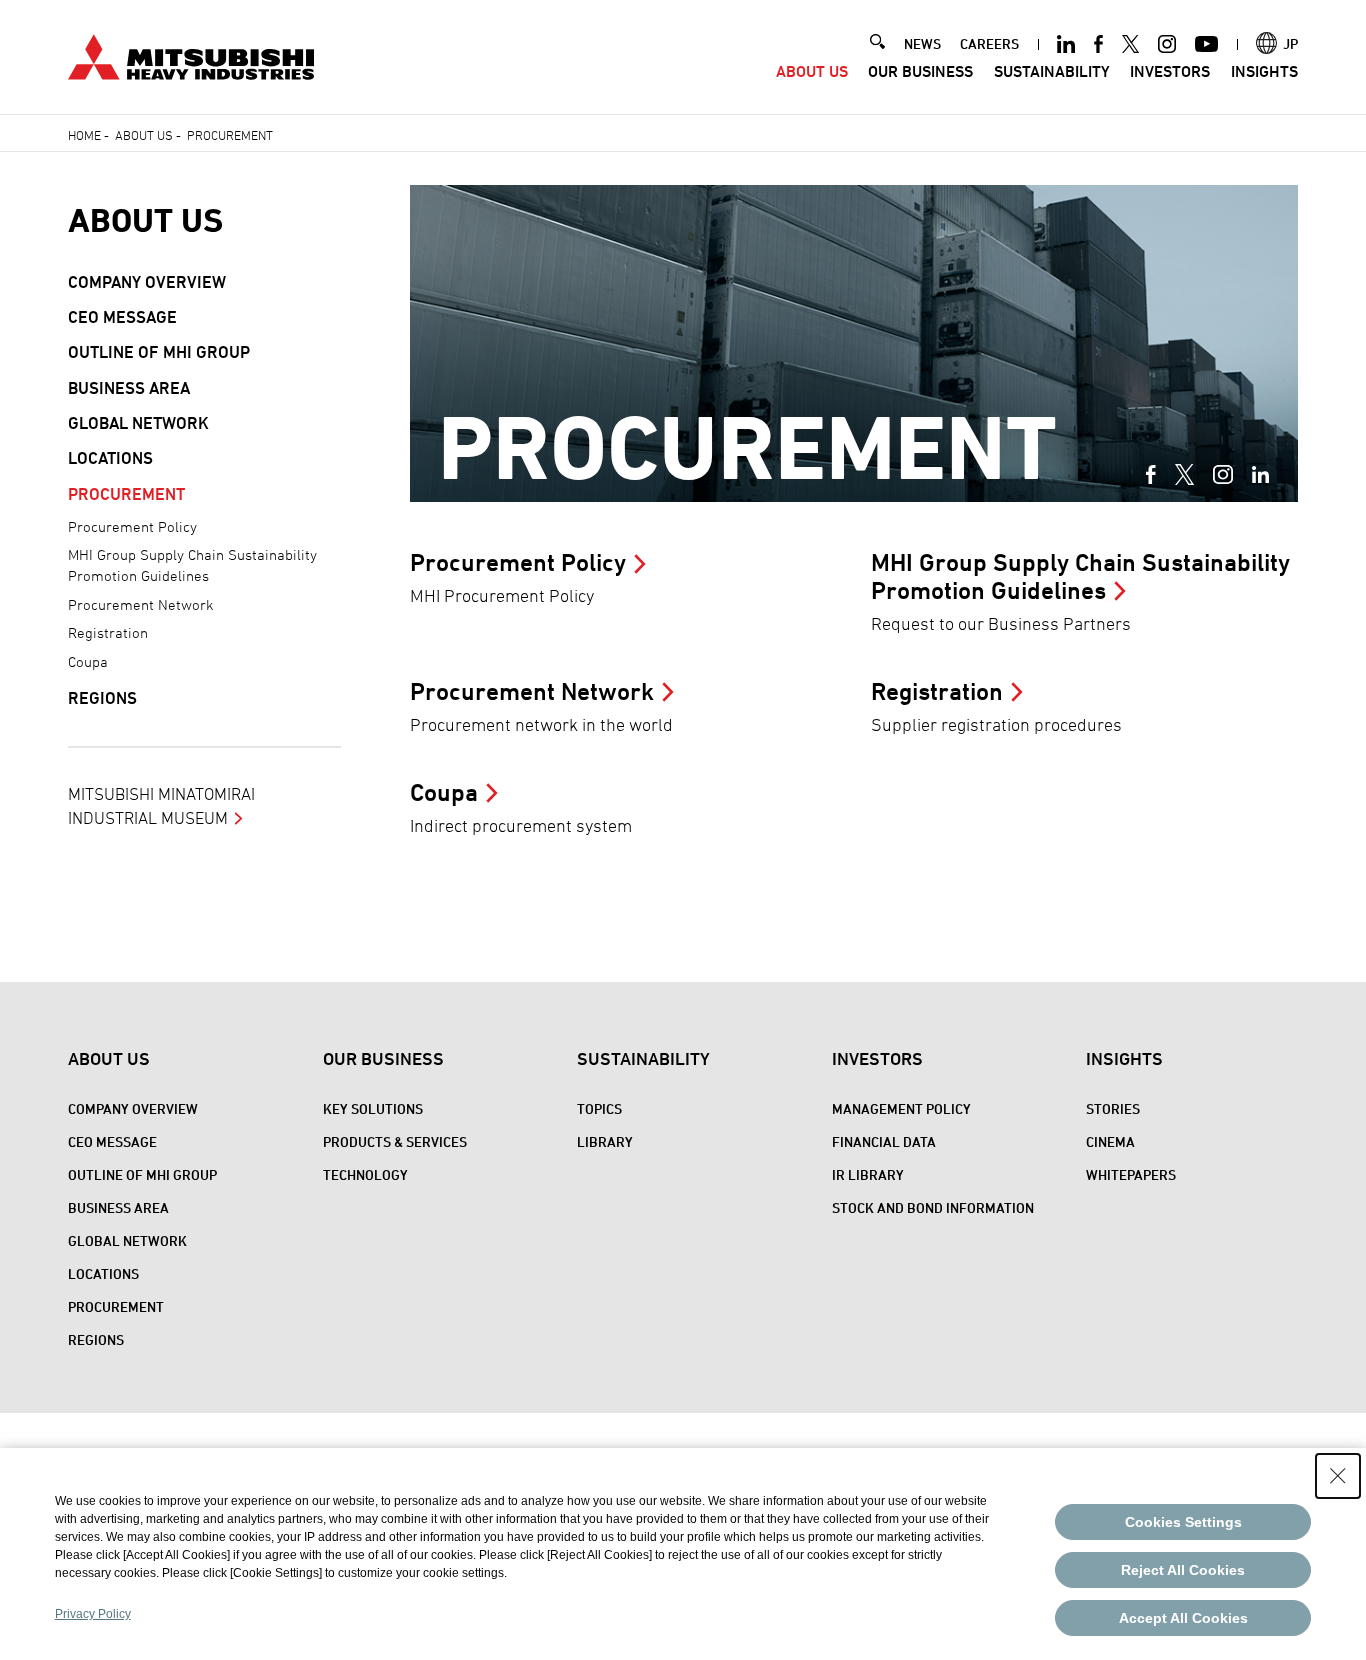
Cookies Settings (1183, 1522)
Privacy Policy (93, 1614)
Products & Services (395, 1141)
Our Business (920, 71)
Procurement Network (141, 604)
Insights (1264, 71)
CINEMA (1110, 1141)
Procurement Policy (132, 526)
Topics (599, 1108)
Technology (365, 1174)
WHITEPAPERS (1131, 1174)
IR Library (868, 1174)
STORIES (1113, 1108)
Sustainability (1052, 71)
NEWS (922, 43)
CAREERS (989, 43)
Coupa (88, 661)
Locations (110, 458)
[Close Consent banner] (1338, 1476)
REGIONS (102, 698)
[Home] (191, 54)
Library (605, 1141)
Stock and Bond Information (933, 1207)
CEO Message (122, 317)
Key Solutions (373, 1108)
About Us (812, 71)
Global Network (138, 423)
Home (84, 135)
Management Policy (901, 1108)
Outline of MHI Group (159, 352)
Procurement (126, 494)
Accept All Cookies (1183, 1618)
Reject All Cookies (1183, 1570)
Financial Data (884, 1141)
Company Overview (147, 282)
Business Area (129, 388)
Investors (1170, 71)
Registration (108, 632)
